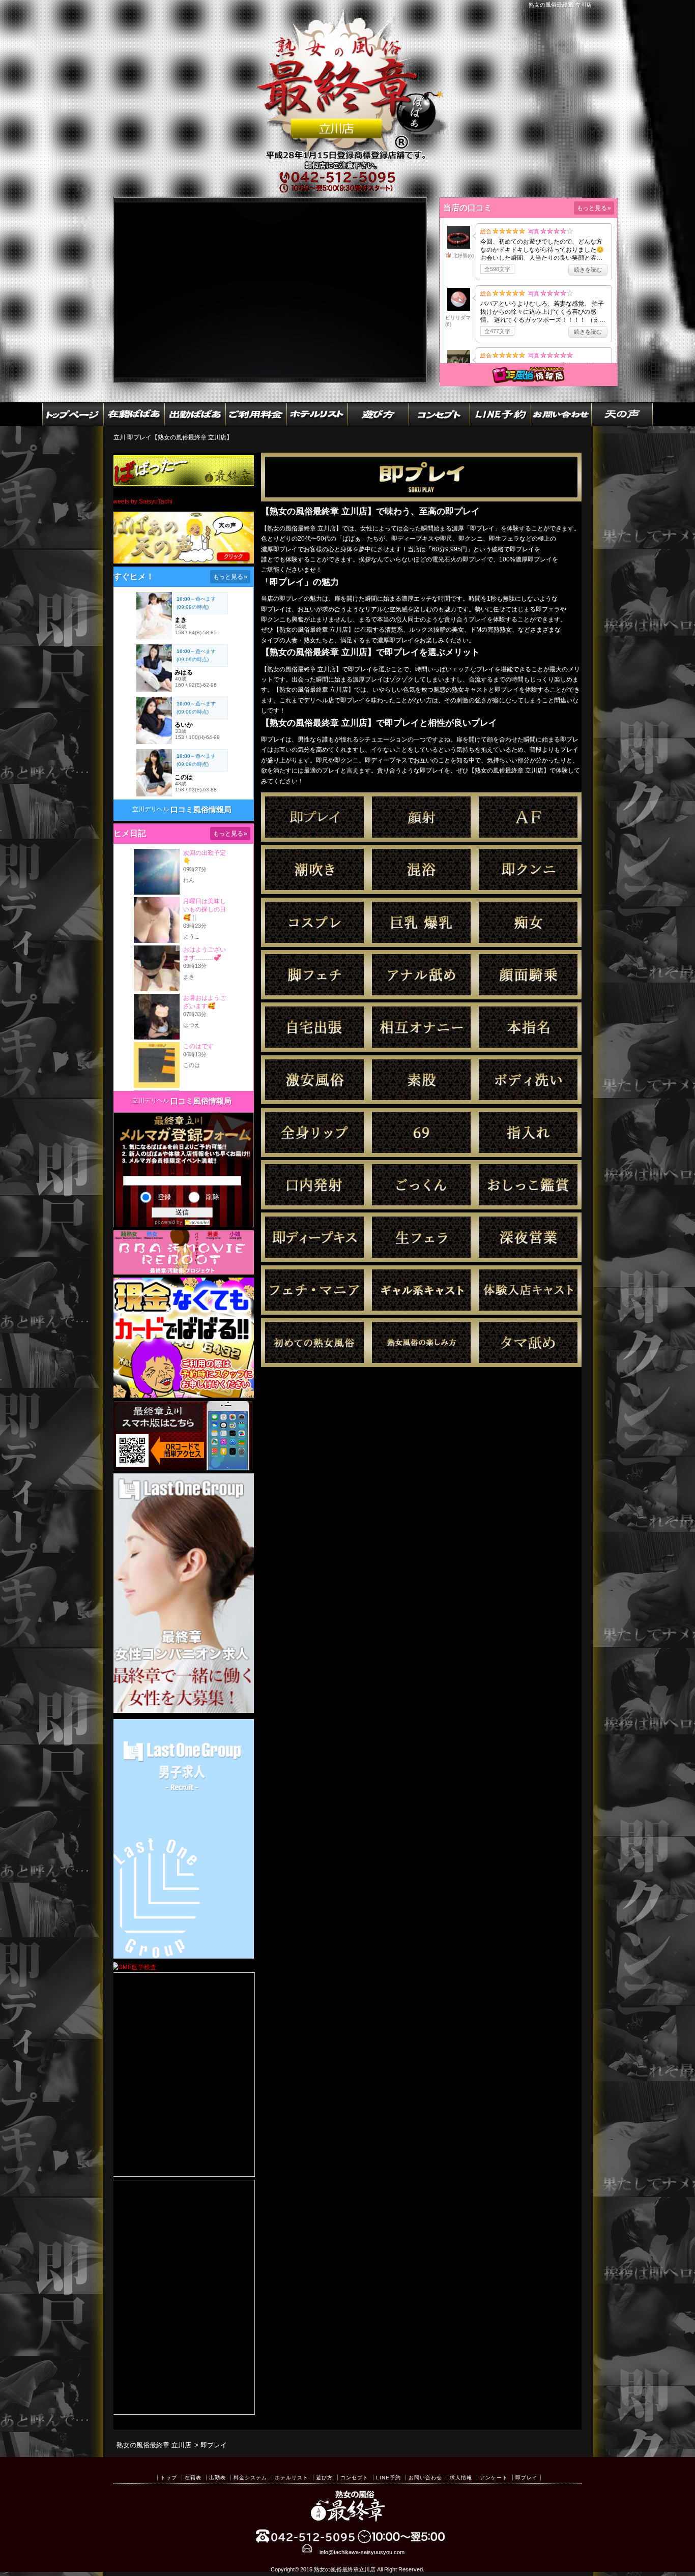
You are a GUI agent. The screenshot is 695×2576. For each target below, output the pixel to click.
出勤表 (218, 2478)
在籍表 (193, 2478)
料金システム (250, 2478)
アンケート (494, 2478)
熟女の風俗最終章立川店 (345, 2569)
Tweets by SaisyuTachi (141, 501)
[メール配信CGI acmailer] (196, 1222)
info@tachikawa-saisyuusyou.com (362, 2552)
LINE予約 (388, 2478)
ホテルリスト (292, 2478)
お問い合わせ (425, 2478)
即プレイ (527, 2478)
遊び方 (324, 2478)
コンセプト (354, 2478)
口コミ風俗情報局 (201, 809)
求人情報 (461, 2478)
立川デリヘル (151, 809)
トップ (169, 2478)
